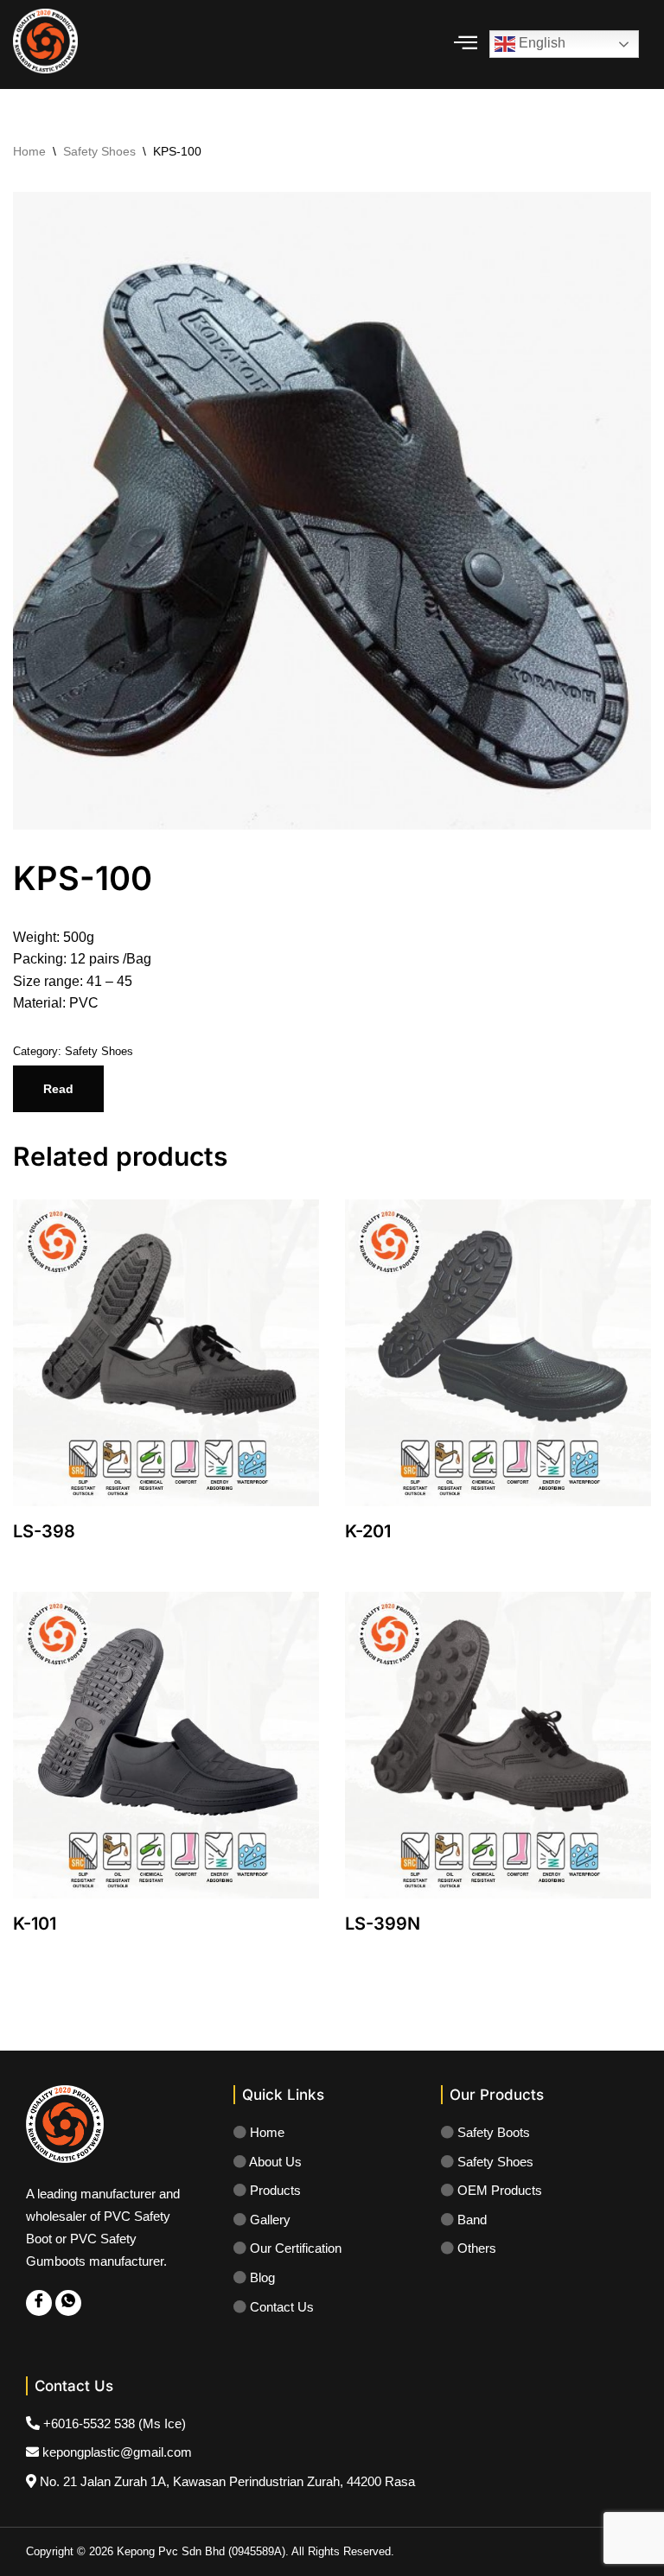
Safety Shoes (99, 151)
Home (29, 151)
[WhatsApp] (68, 2303)
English (540, 44)
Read (58, 1089)
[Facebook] (39, 2303)
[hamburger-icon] (466, 45)
